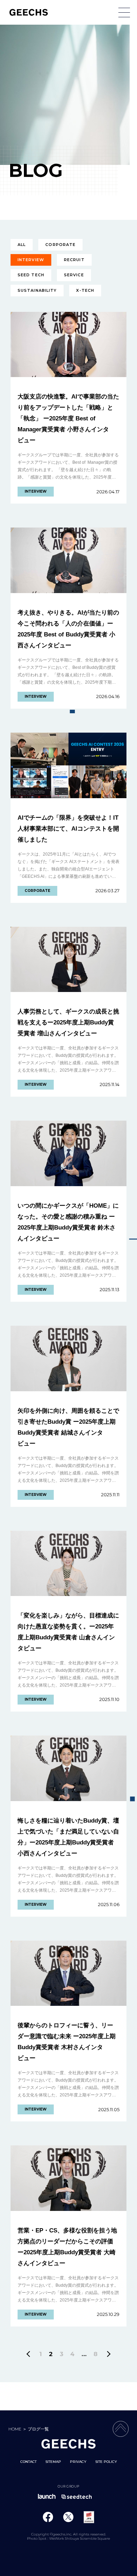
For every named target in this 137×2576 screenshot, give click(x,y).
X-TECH (85, 290)
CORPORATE (60, 245)
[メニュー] (124, 13)
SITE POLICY (106, 2462)
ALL (22, 245)
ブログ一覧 (38, 2429)
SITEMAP (53, 2462)
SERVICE (74, 275)
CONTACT (28, 2462)
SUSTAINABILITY (37, 290)
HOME (15, 2429)
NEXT (108, 2354)
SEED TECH (31, 275)
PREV (30, 2354)
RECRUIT (74, 260)
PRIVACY (78, 2462)
